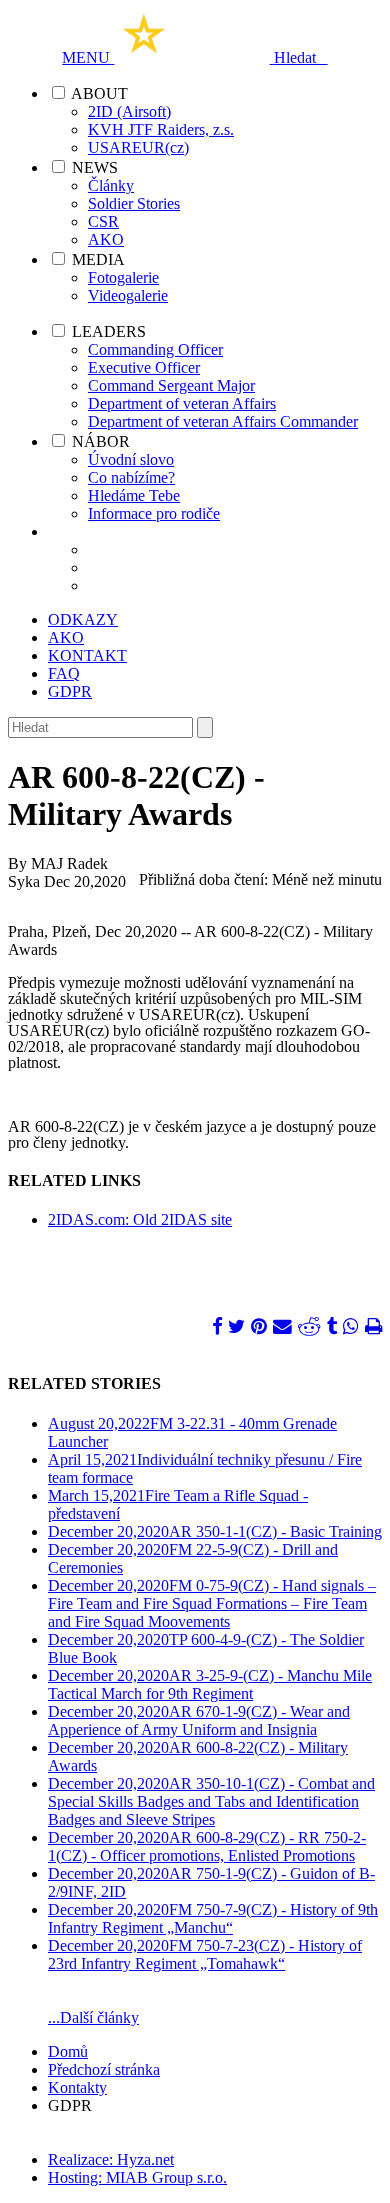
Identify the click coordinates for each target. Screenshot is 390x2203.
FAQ (64, 673)
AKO (106, 239)
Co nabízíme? (131, 477)
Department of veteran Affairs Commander (223, 421)
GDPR (70, 691)
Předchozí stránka (104, 2069)
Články (111, 185)
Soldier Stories (134, 203)
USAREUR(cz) (138, 147)
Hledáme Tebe (134, 495)
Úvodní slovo (131, 459)
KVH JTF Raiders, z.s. (161, 129)
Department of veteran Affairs (182, 403)
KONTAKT (87, 655)
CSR (103, 221)
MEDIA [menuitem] (98, 259)
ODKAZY (83, 619)
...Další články (93, 2017)
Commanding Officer (155, 349)
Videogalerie (128, 295)
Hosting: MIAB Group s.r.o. (137, 2177)
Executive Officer (144, 367)
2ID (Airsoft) (129, 111)
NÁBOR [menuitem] (101, 441)
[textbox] (100, 727)
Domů (68, 2051)
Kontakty (77, 2087)
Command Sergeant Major (171, 385)
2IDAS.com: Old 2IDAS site (140, 1219)
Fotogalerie (123, 277)
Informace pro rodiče (154, 513)
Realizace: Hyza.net (111, 2159)
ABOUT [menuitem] (99, 93)
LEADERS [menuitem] (109, 331)
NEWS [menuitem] (95, 167)
